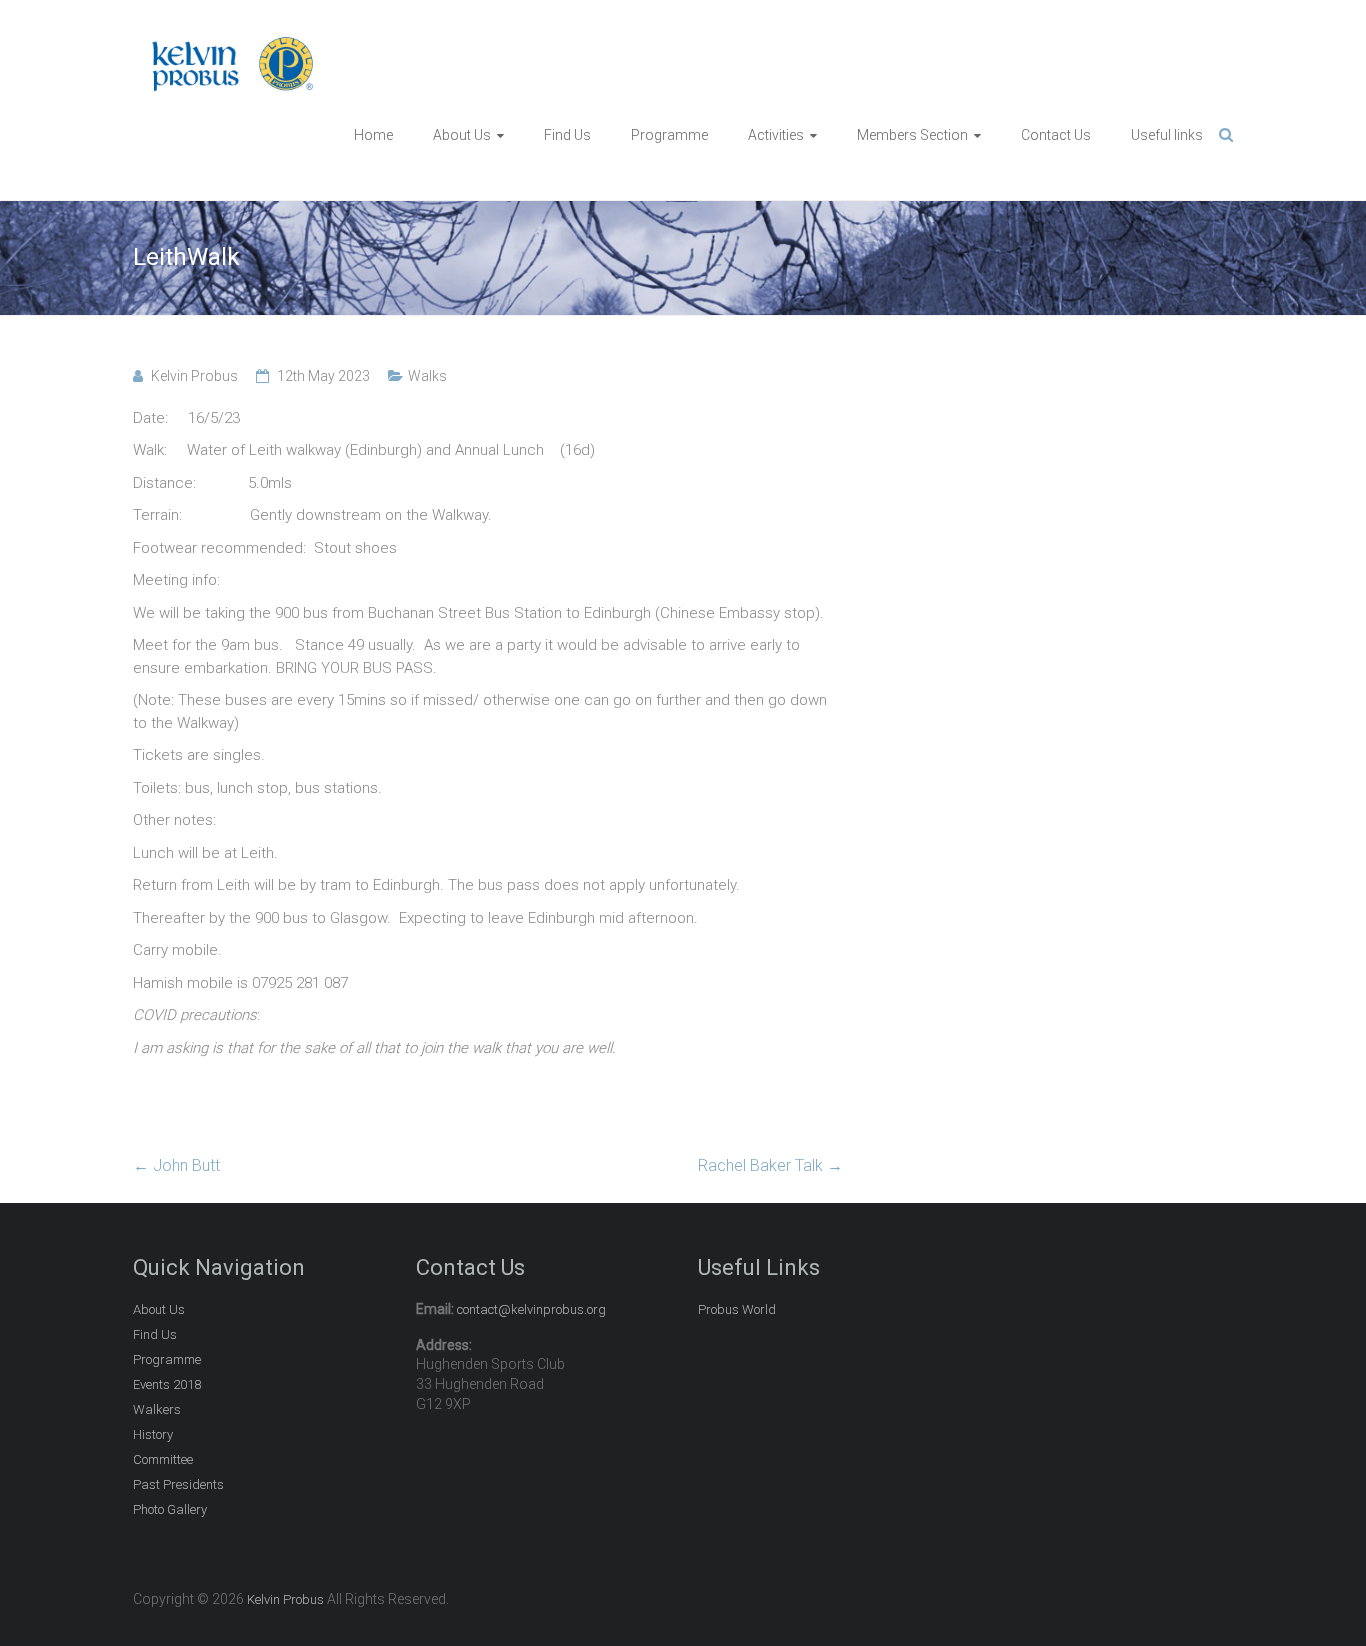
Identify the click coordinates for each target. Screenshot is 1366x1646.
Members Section (912, 135)
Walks (427, 376)
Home (373, 135)
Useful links (1167, 135)
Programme (669, 135)
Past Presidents (178, 1484)
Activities (776, 135)
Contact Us (1056, 135)
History (153, 1434)
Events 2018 (167, 1384)
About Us (462, 135)
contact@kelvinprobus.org (531, 1309)
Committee (163, 1459)
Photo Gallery (170, 1509)
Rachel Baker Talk (770, 1165)
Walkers (157, 1409)
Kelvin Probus (194, 376)
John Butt (176, 1165)
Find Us (567, 135)
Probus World (737, 1309)
